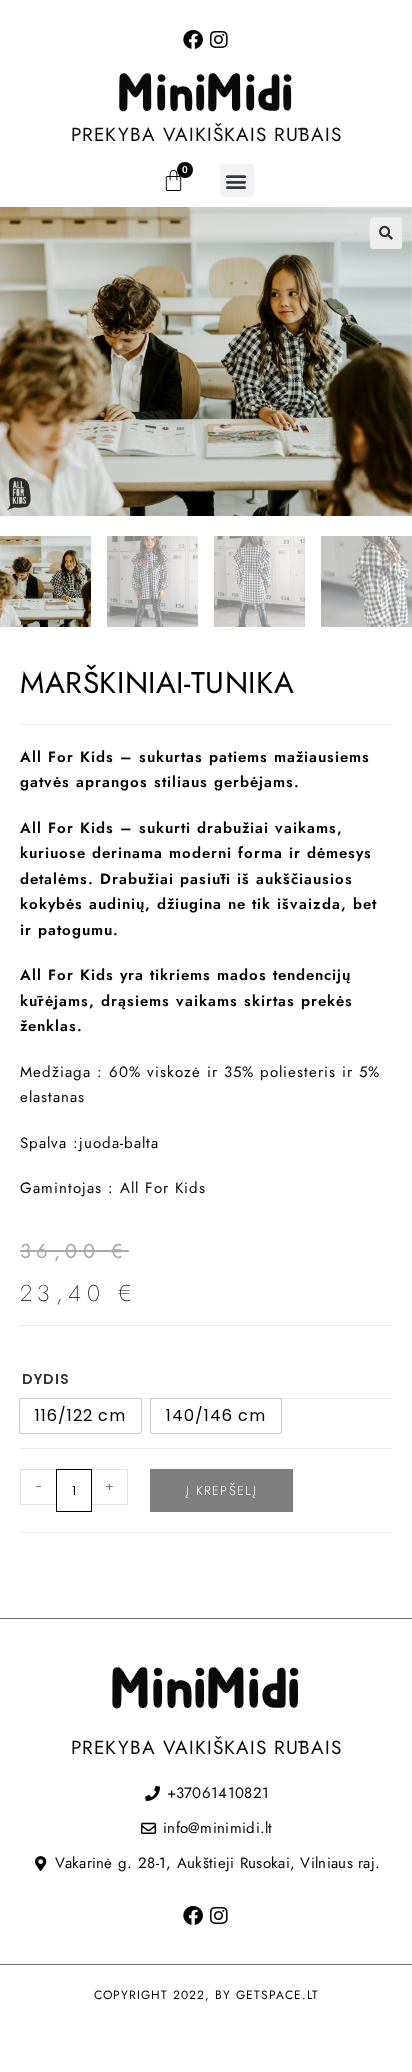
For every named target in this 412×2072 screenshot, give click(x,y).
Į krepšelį (221, 1490)
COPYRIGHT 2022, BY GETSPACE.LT (206, 1995)
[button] (237, 180)
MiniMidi (206, 95)
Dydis (46, 1379)
